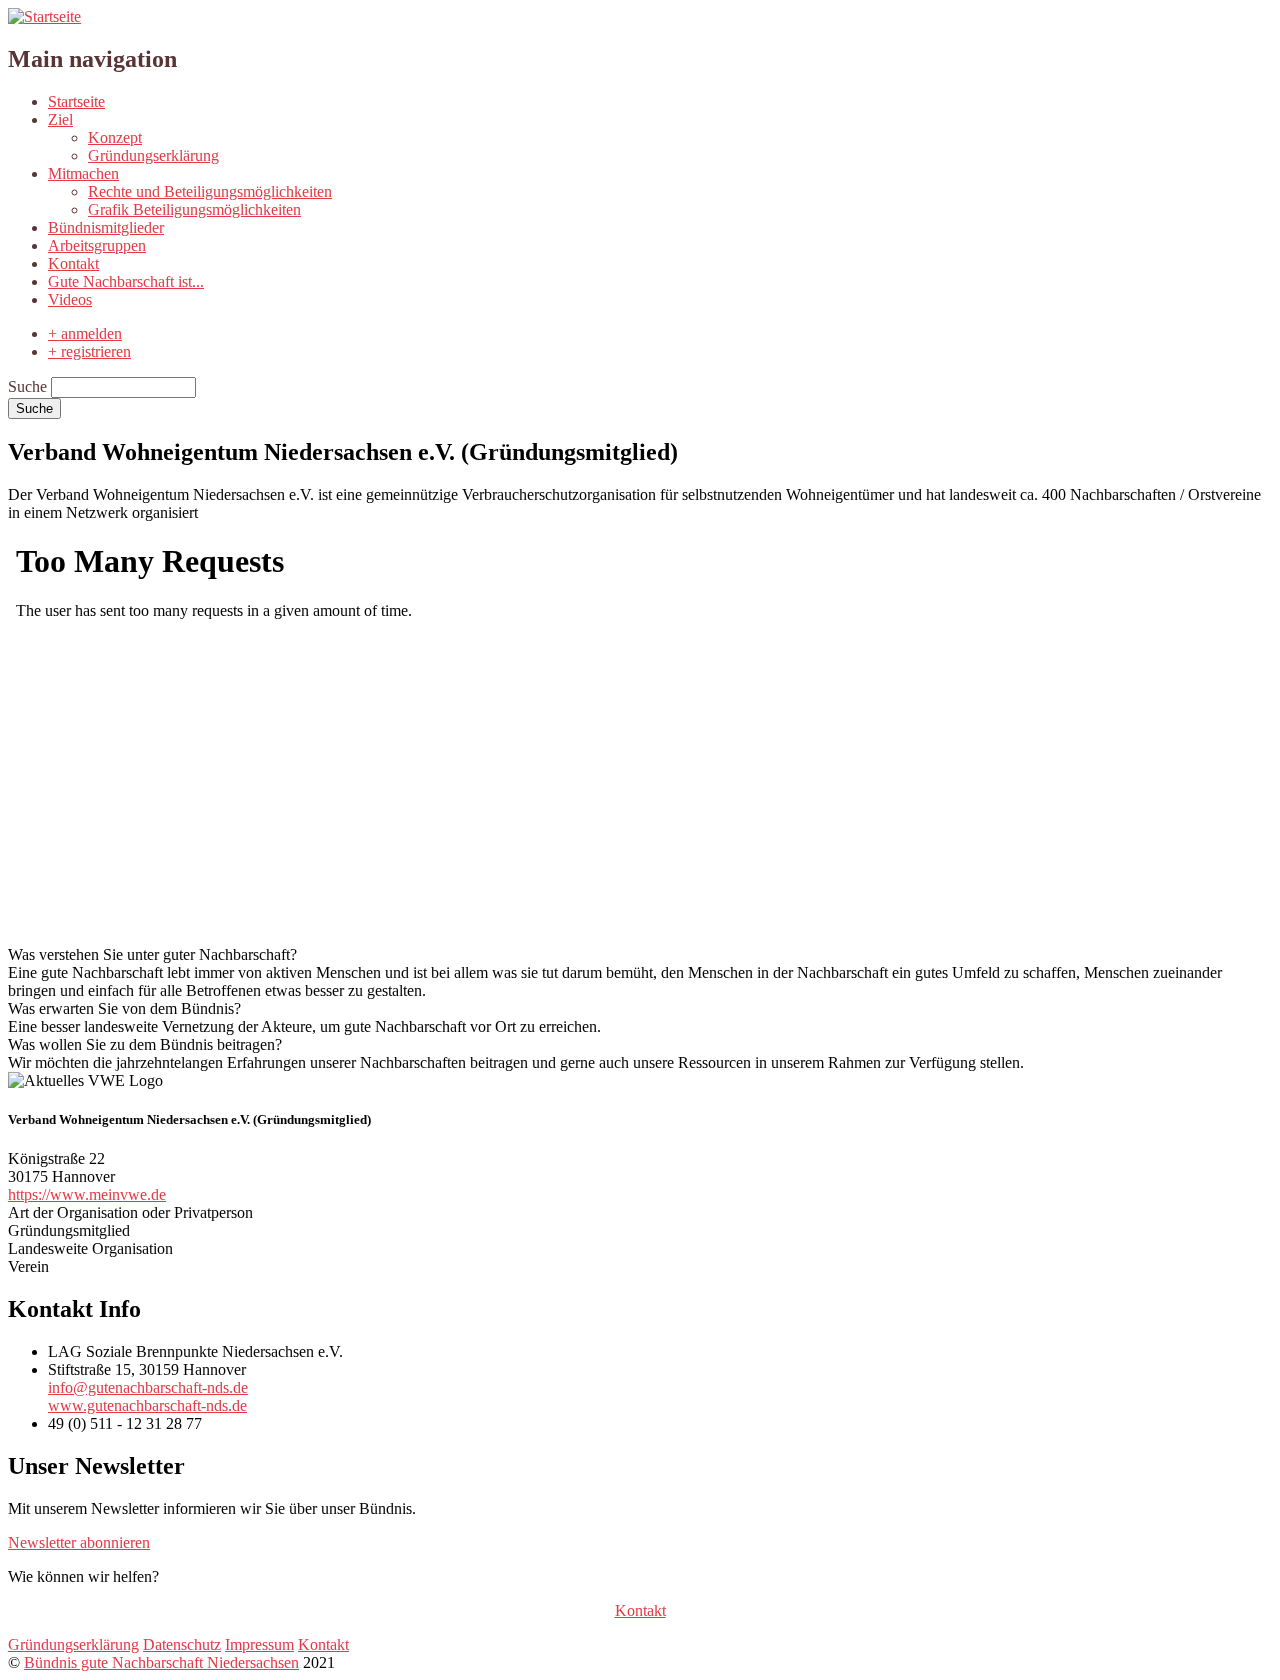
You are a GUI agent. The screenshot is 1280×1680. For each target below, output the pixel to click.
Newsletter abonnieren (79, 1542)
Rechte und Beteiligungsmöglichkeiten (210, 191)
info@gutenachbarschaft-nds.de (148, 1387)
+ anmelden (85, 333)
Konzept (115, 137)
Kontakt (73, 263)
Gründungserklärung (153, 155)
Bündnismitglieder (106, 227)
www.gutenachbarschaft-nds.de (147, 1405)
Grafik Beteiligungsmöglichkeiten (194, 209)
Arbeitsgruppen (97, 245)
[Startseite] (44, 16)
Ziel (60, 119)
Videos (70, 299)
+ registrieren (89, 351)
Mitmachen (83, 173)
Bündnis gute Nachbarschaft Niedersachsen (161, 1662)
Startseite (76, 101)
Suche (27, 386)
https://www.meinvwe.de (87, 1194)
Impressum (259, 1644)
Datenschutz (182, 1644)
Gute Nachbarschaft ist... (126, 281)
